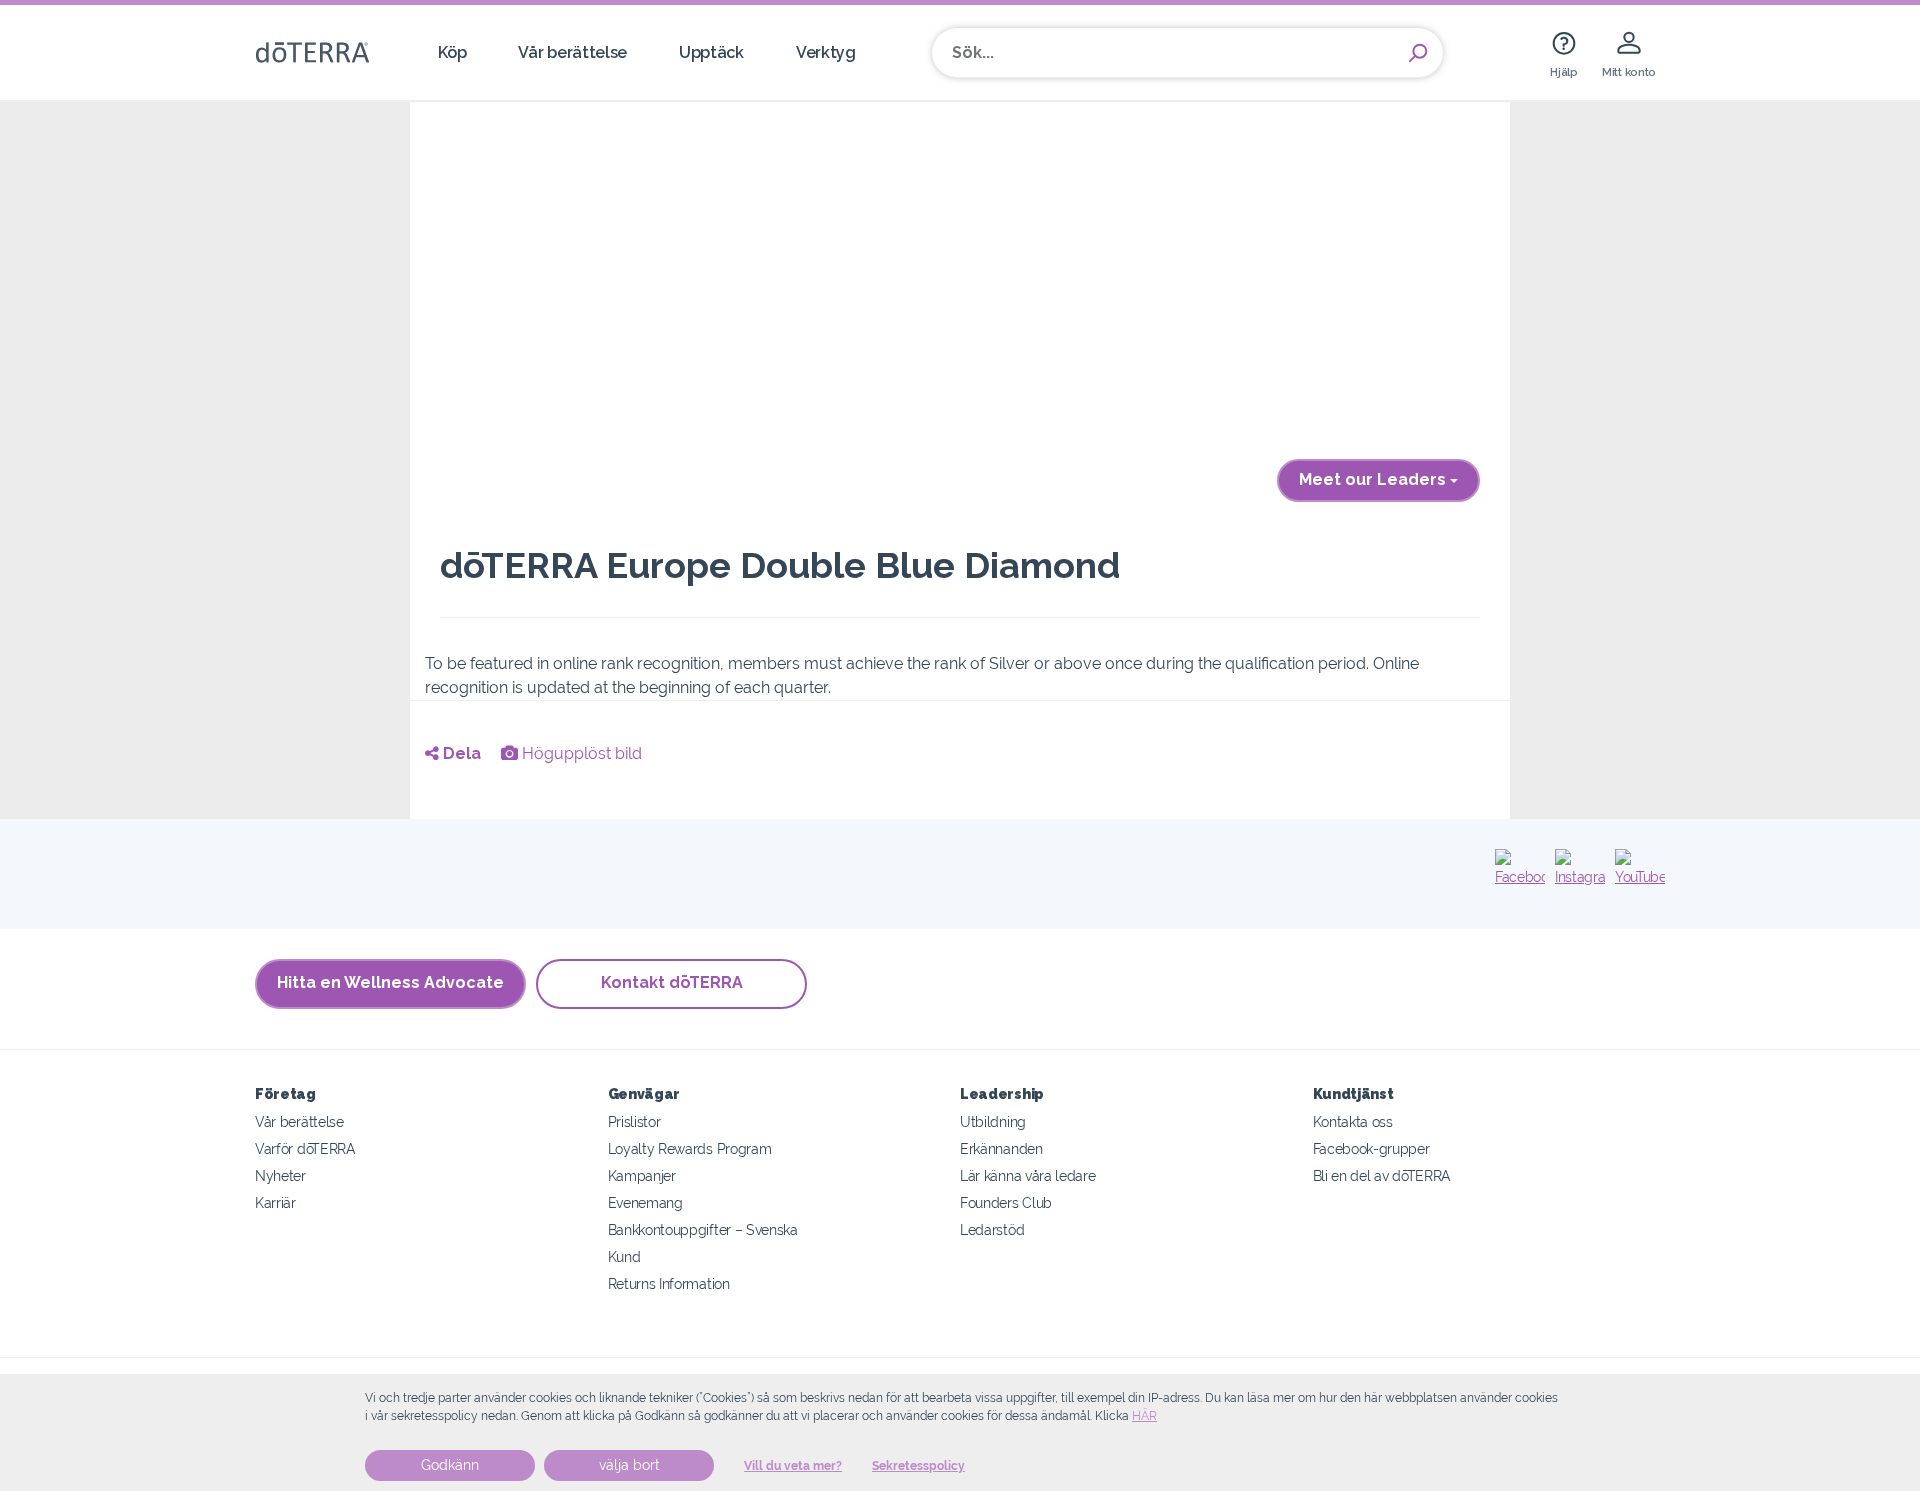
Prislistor (634, 1121)
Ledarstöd (992, 1229)
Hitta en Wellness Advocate (390, 982)
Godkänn (450, 1465)
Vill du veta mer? (793, 1466)
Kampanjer (642, 1175)
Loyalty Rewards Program (690, 1148)
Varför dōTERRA (305, 1148)
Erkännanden (1001, 1148)
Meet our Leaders (1374, 479)
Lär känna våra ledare (1028, 1175)
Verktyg (826, 52)
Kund (624, 1256)
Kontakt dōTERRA (672, 982)
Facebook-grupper (1371, 1148)
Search (1418, 53)
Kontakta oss (1353, 1121)
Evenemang (645, 1202)
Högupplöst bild (580, 753)
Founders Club (1006, 1202)
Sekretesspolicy (918, 1466)
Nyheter (280, 1175)
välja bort (629, 1465)
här (1144, 1416)
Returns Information (669, 1283)
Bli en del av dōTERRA (1382, 1175)
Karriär (275, 1202)
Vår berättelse (572, 52)
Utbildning (993, 1121)
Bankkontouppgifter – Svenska (703, 1229)
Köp (452, 52)
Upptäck (711, 52)
